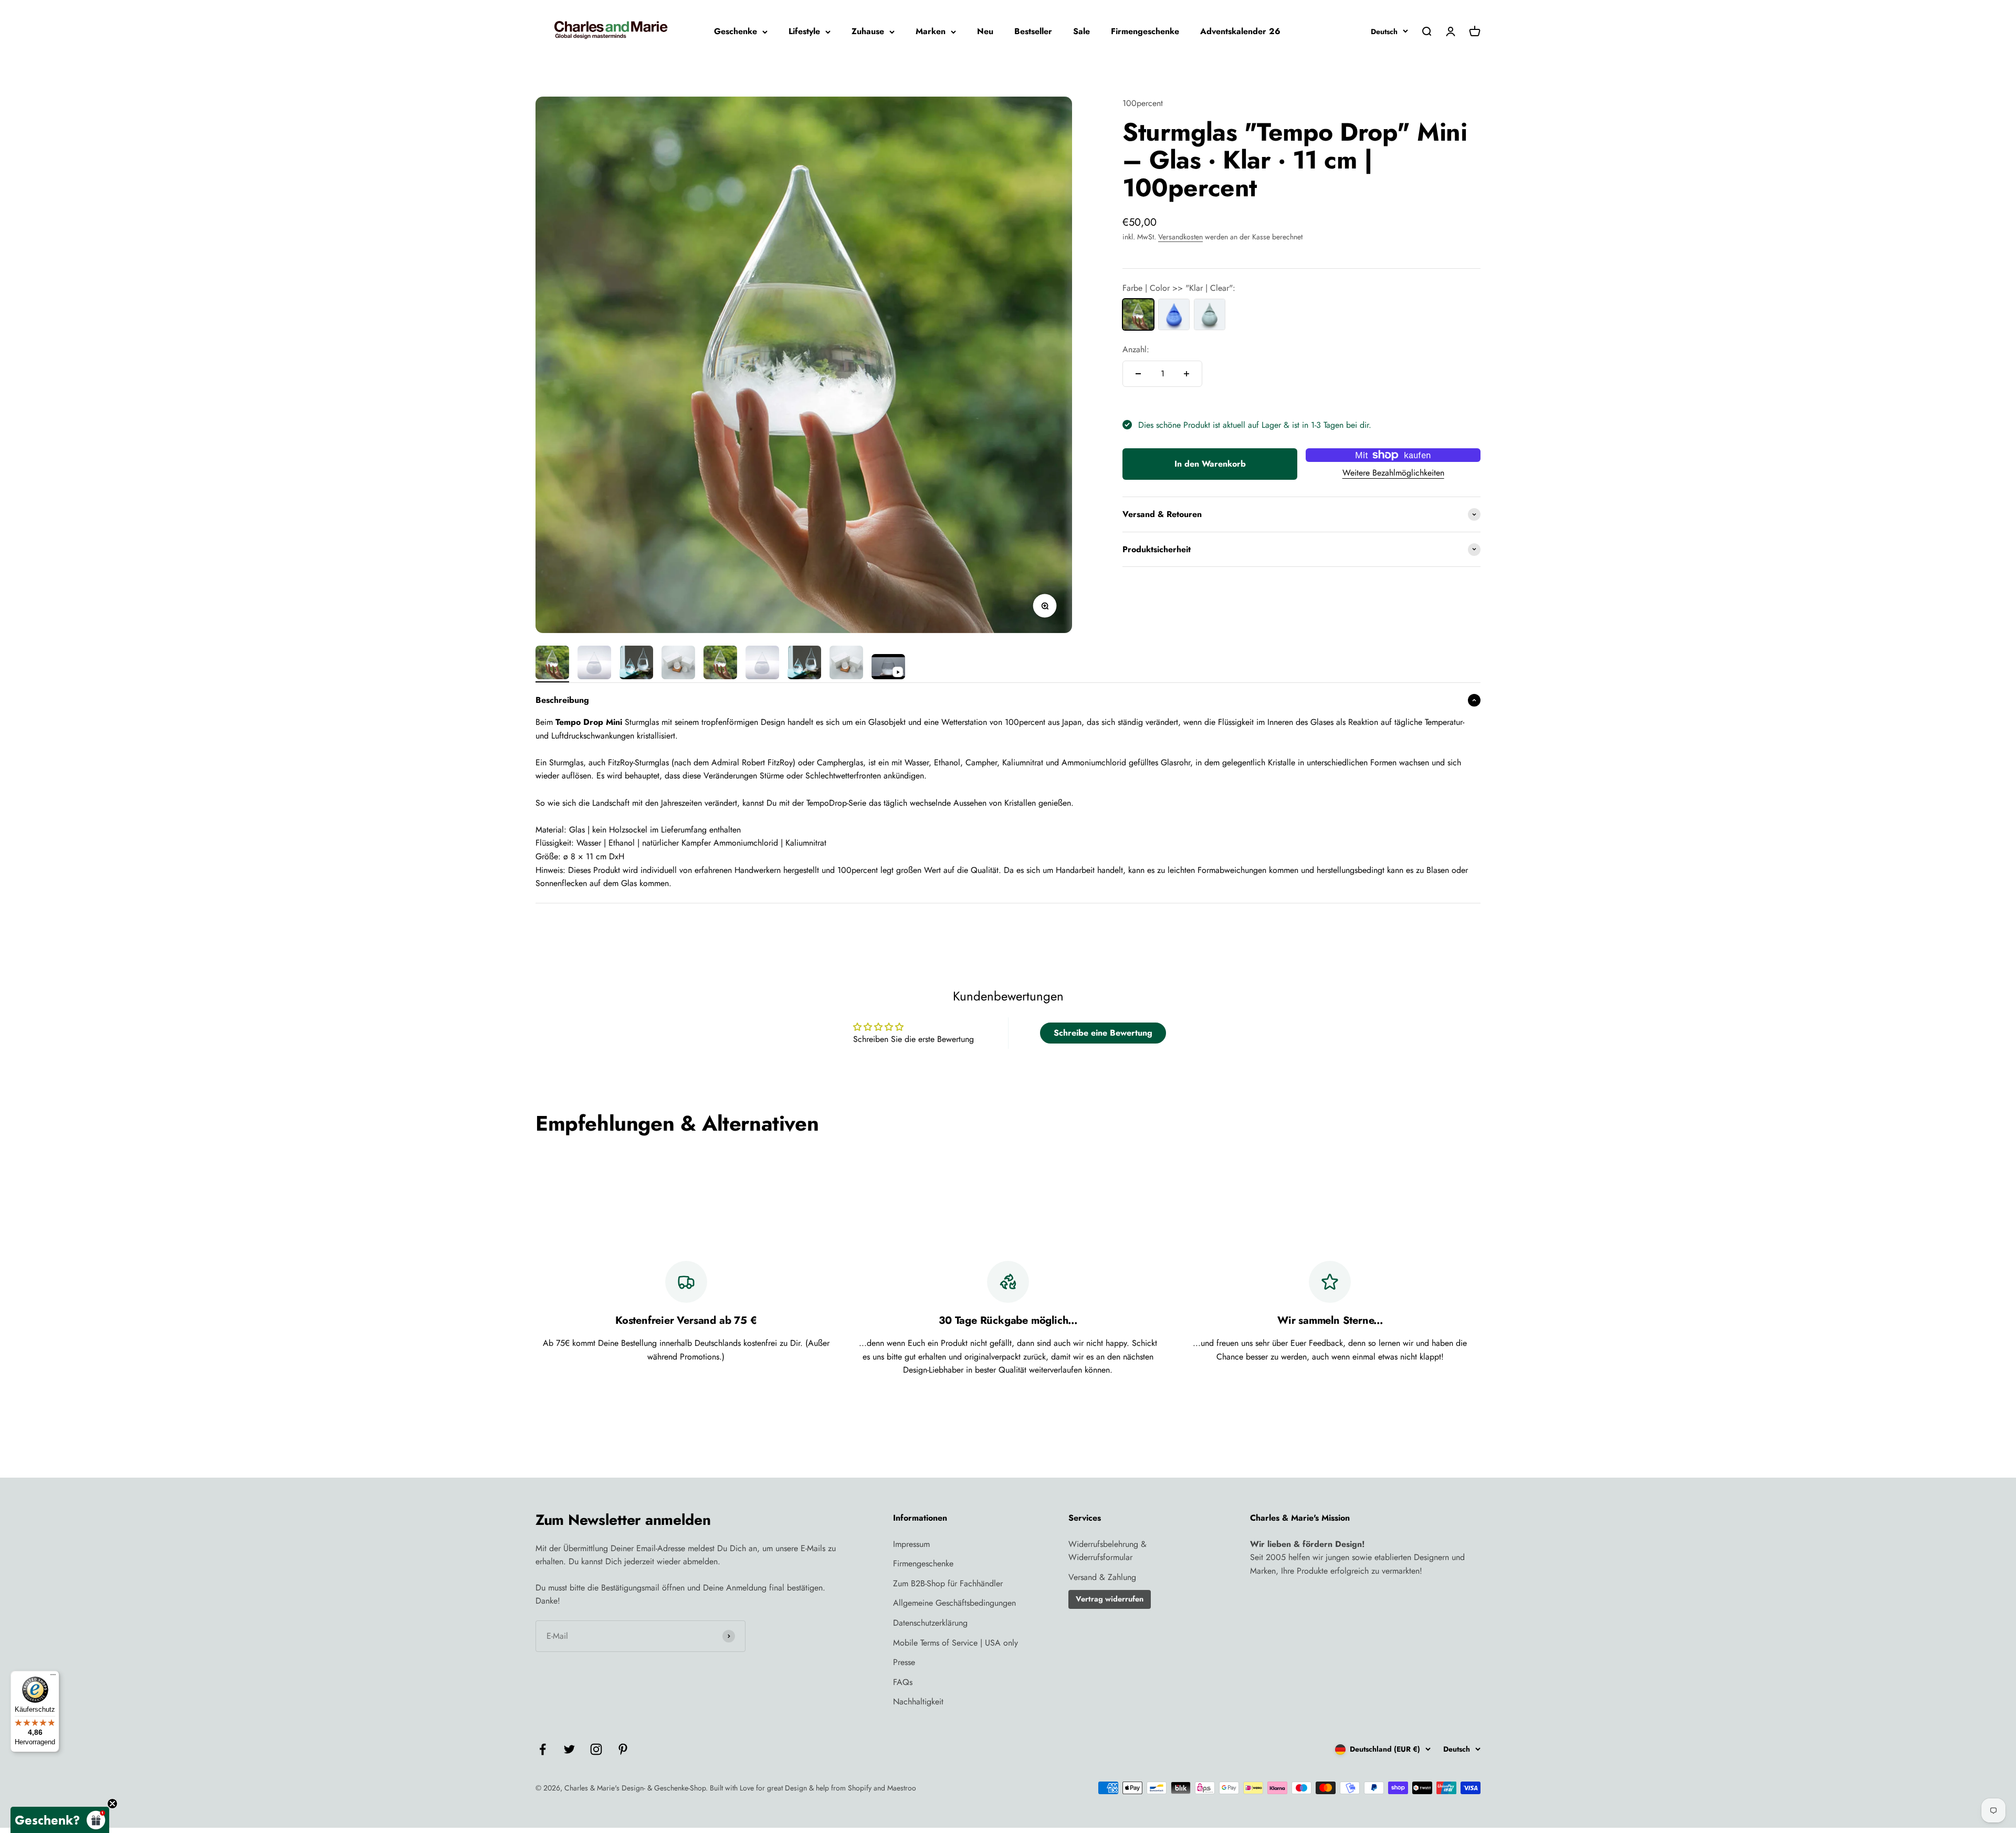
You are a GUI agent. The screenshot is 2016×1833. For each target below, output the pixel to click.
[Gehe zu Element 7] (804, 664)
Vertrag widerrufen (1110, 1599)
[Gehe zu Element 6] (762, 664)
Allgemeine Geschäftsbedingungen (954, 1603)
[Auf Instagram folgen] (596, 1749)
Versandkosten (1180, 237)
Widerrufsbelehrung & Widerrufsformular (1107, 1551)
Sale (1081, 31)
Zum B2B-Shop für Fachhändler (948, 1583)
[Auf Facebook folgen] (543, 1749)
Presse (904, 1662)
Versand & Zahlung (1102, 1577)
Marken (931, 31)
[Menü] (53, 1677)
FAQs (903, 1682)
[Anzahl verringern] (1138, 374)
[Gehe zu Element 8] (846, 664)
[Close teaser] (112, 1804)
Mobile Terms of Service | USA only (955, 1643)
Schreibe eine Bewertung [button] (1103, 1033)
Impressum (911, 1544)
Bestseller (1033, 31)
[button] (60, 1820)
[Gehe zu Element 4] (678, 664)
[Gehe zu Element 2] (594, 664)
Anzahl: (1136, 349)
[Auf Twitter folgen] (569, 1749)
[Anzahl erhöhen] (1186, 374)
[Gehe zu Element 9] (888, 668)
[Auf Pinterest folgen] (623, 1749)
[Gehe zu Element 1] (552, 664)
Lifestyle (804, 31)
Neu (985, 31)
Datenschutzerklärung (930, 1623)
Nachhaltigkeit (918, 1702)
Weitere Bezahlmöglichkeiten (1393, 472)
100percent (1143, 103)
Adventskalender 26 (1240, 31)
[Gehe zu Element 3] (636, 664)
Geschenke (736, 31)
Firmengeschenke (1145, 31)
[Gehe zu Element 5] (720, 664)
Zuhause (868, 31)
